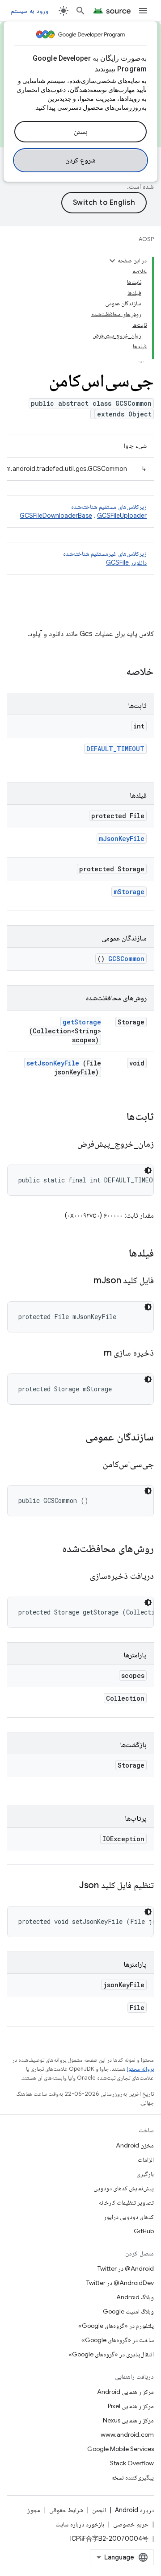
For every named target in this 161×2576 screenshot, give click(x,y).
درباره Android (134, 2510)
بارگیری (145, 2174)
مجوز (34, 2510)
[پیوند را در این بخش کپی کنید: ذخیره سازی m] (93, 1353)
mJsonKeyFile (122, 839)
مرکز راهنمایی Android (125, 2392)
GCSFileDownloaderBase (56, 516)
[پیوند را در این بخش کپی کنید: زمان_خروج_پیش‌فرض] (66, 1144)
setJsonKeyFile (53, 1063)
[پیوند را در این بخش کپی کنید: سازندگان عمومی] (76, 1438)
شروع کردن (81, 160)
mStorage (129, 892)
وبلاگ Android (135, 2297)
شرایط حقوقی (66, 2510)
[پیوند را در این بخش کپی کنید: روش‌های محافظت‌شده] (51, 1549)
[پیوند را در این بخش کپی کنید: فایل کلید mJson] (82, 1281)
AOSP (146, 239)
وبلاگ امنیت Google (128, 2311)
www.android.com (127, 2435)
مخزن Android (135, 2145)
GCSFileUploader (122, 516)
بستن (81, 132)
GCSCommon (126, 959)
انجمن (99, 2510)
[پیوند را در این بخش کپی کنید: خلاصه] (114, 672)
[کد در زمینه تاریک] (148, 1170)
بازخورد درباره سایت (80, 2524)
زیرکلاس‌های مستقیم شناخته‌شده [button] (83, 511)
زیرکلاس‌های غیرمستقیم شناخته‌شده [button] (105, 558)
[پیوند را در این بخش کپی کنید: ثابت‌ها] (115, 1117)
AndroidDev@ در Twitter (120, 2283)
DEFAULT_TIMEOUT (115, 749)
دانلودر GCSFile (126, 562)
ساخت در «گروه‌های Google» (118, 2340)
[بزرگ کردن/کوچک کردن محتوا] (112, 261)
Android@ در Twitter (126, 2268)
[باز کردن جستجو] (80, 11)
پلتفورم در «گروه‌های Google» (116, 2326)
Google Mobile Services (121, 2449)
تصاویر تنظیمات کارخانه (126, 2202)
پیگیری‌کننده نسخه (133, 2477)
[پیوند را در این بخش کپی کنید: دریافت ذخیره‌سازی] (79, 1577)
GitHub (144, 2231)
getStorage (82, 1022)
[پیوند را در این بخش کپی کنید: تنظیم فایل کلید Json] (68, 1886)
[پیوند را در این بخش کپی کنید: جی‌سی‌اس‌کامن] (92, 1465)
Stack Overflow (132, 2463)
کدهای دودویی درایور (129, 2217)
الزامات (146, 2160)
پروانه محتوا (140, 2069)
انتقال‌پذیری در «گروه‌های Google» (111, 2354)
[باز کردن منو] (143, 11)
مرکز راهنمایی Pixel (131, 2406)
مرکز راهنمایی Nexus (128, 2420)
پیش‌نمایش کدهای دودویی (124, 2188)
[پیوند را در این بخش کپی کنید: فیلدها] (120, 1254)
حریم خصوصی (131, 2524)
